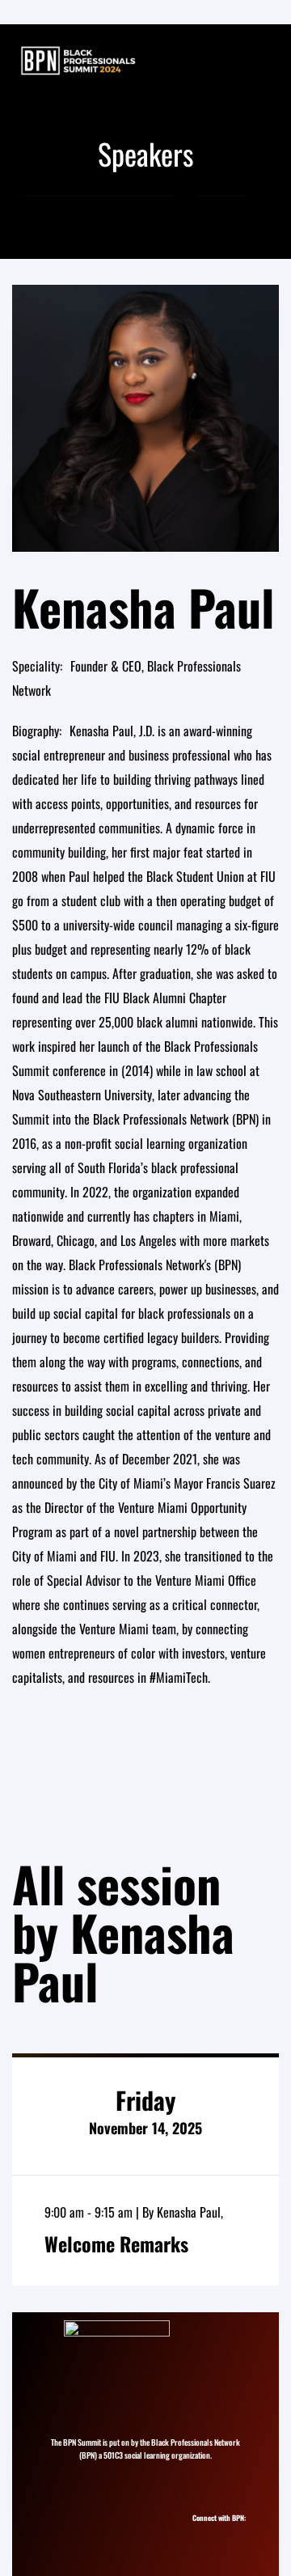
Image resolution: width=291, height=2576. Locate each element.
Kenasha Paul (189, 2212)
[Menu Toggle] (262, 61)
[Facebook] (231, 2533)
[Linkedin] (216, 2533)
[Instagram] (202, 2533)
